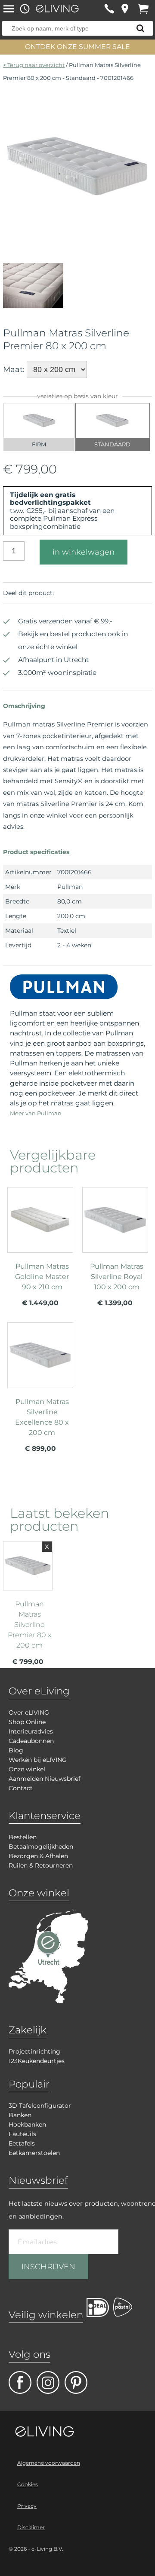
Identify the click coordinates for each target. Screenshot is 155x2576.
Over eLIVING (29, 1712)
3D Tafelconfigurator (40, 2106)
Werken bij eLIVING (38, 1760)
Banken (20, 2115)
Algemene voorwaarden (49, 2463)
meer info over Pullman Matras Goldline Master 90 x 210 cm (40, 1250)
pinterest (76, 2382)
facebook (20, 2382)
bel (109, 9)
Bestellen (23, 1837)
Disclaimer (31, 2527)
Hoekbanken (27, 2124)
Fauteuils (22, 2134)
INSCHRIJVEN (48, 2267)
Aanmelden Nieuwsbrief (45, 1779)
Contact (21, 1788)
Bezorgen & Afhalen (38, 1856)
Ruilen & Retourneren (41, 1865)
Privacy (27, 2506)
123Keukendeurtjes (37, 2061)
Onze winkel (27, 1769)
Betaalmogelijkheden (41, 1847)
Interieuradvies (31, 1731)
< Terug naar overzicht (34, 65)
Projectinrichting (34, 2051)
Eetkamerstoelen (34, 2153)
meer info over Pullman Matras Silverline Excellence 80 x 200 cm (40, 1387)
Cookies (28, 2484)
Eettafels (22, 2143)
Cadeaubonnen (31, 1741)
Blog (16, 1750)
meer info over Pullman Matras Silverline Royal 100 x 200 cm (115, 1250)
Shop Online (27, 1722)
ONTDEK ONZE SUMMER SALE (77, 47)
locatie (125, 9)
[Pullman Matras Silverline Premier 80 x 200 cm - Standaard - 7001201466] (77, 238)
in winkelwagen (84, 552)
